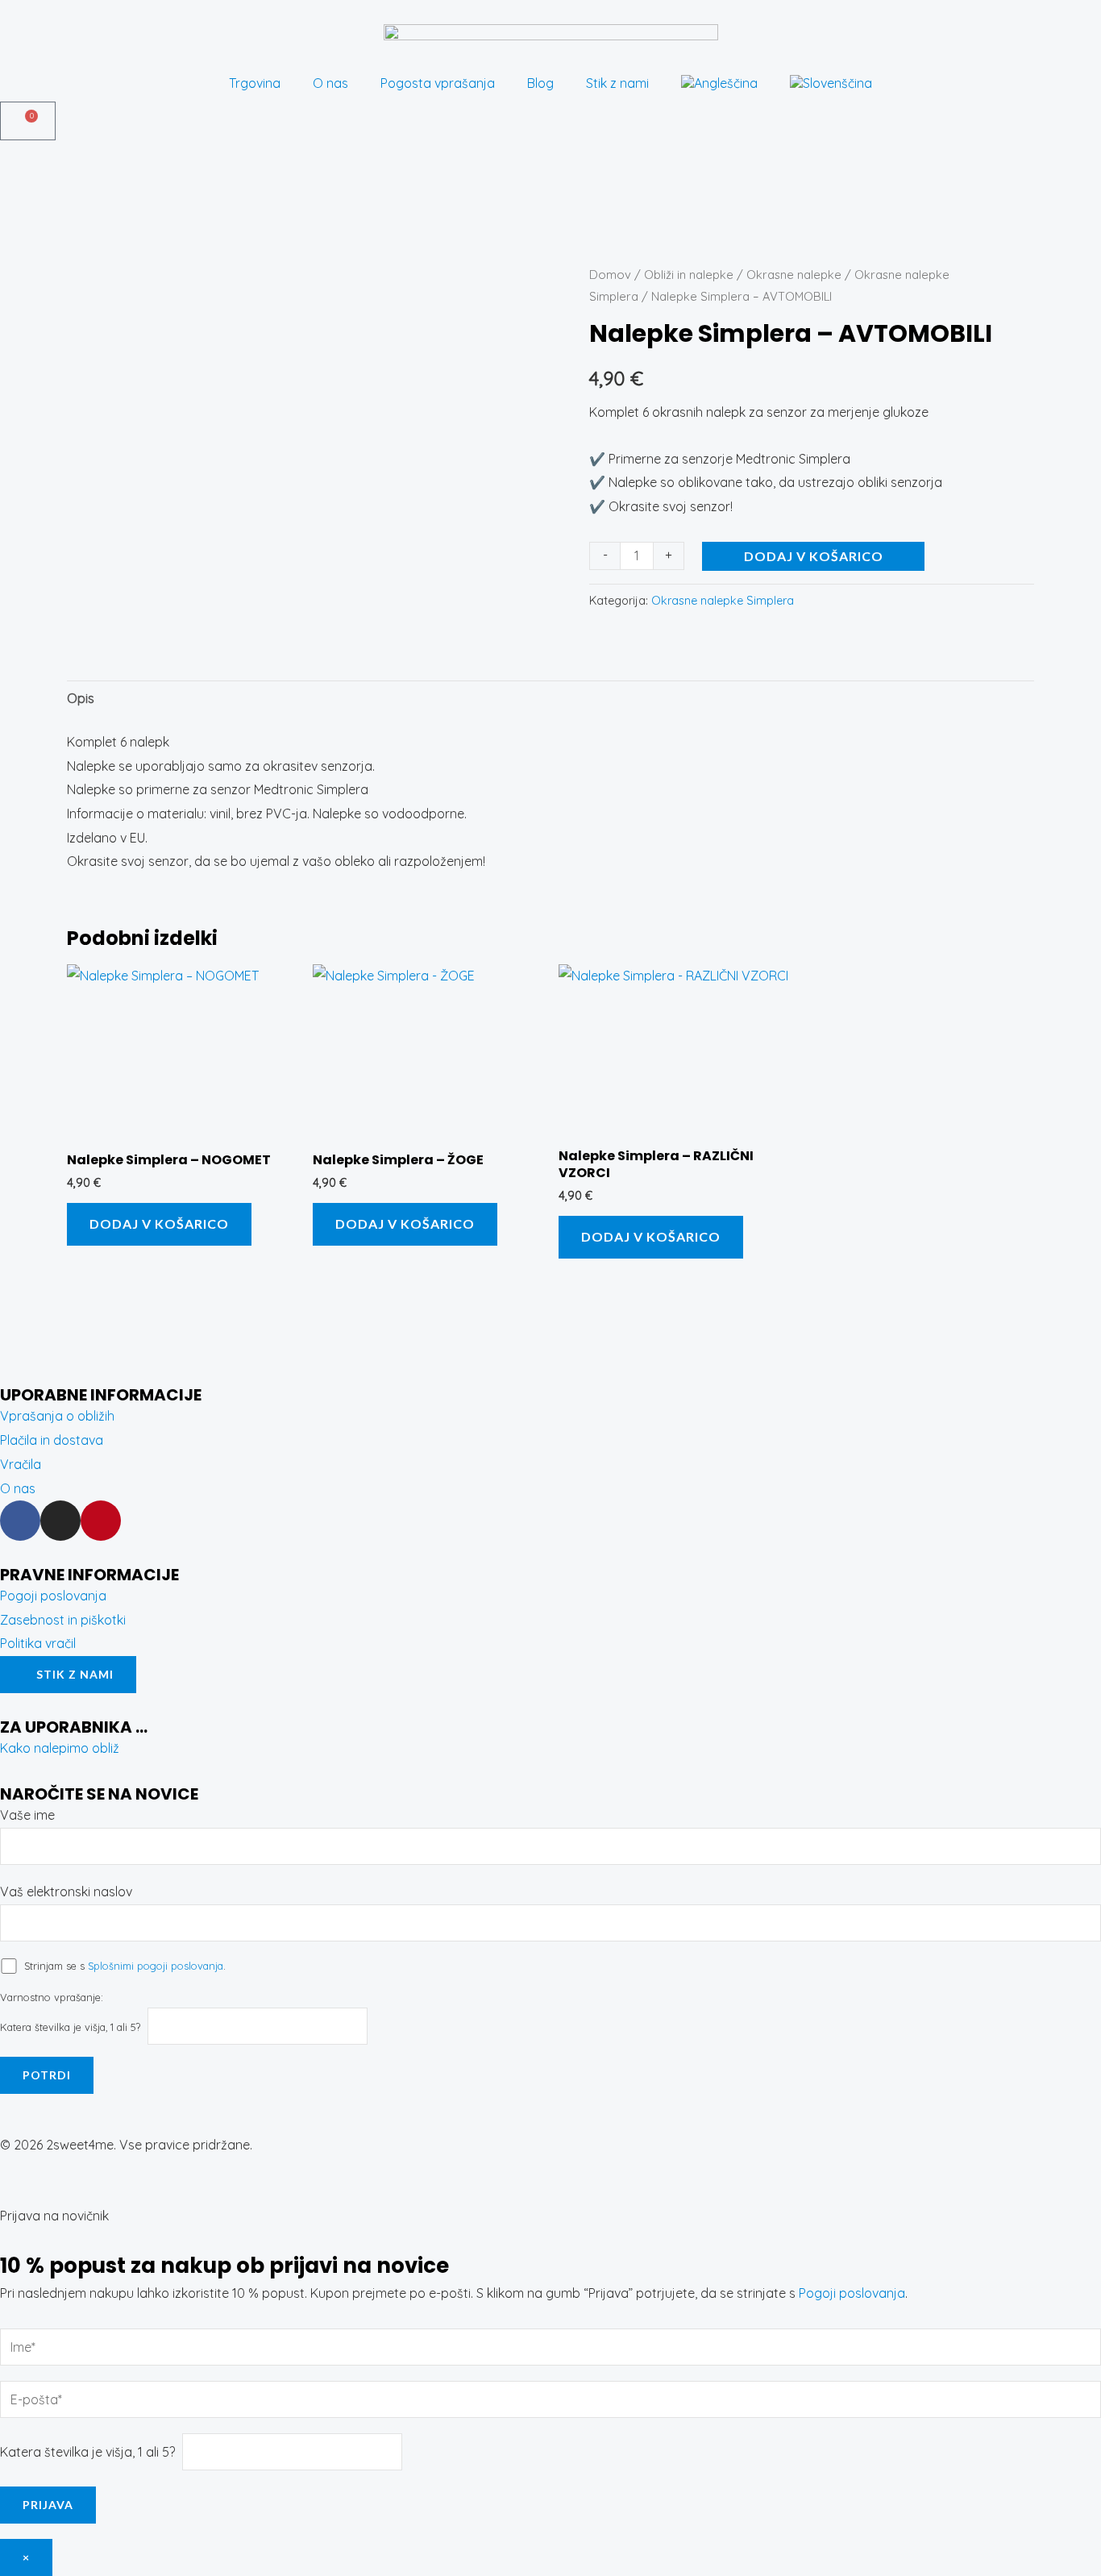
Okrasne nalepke (794, 275)
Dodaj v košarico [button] (159, 1223)
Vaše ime (27, 1815)
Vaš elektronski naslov (66, 1891)
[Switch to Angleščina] (719, 83)
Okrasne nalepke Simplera (723, 601)
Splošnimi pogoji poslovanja (156, 1966)
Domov (610, 275)
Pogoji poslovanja (852, 2293)
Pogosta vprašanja (438, 83)
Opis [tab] (81, 698)
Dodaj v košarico (814, 556)
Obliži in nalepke (689, 275)
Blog (540, 83)
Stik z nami (617, 83)
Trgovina (255, 83)
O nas (330, 83)
